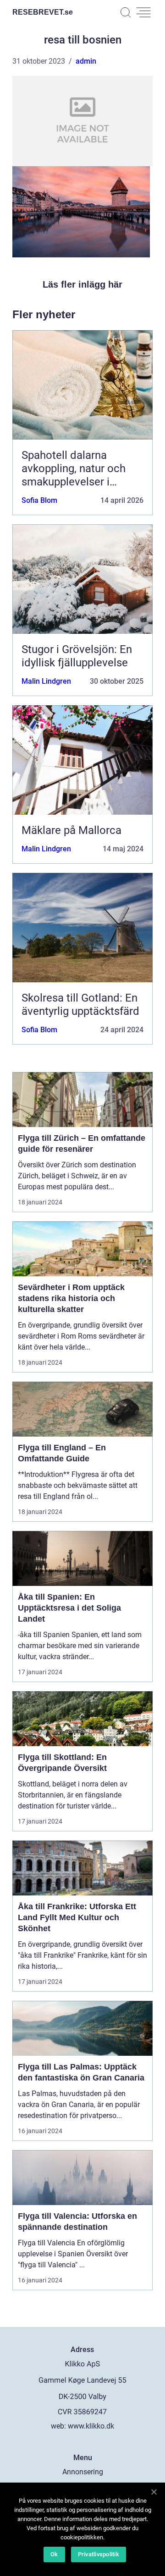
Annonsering (83, 2472)
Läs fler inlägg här (82, 284)
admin (86, 61)
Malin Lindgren (46, 681)
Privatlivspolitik (99, 2554)
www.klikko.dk (91, 2426)
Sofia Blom (39, 500)
